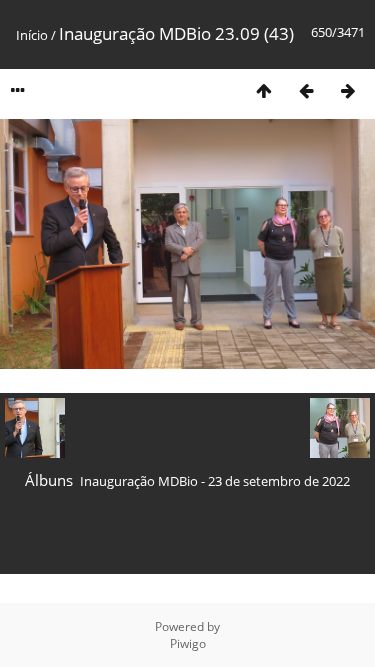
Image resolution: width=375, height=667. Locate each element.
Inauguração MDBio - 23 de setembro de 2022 (215, 481)
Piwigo (188, 643)
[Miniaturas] (264, 90)
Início (32, 35)
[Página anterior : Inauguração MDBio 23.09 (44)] (306, 90)
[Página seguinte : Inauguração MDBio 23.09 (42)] (348, 90)
